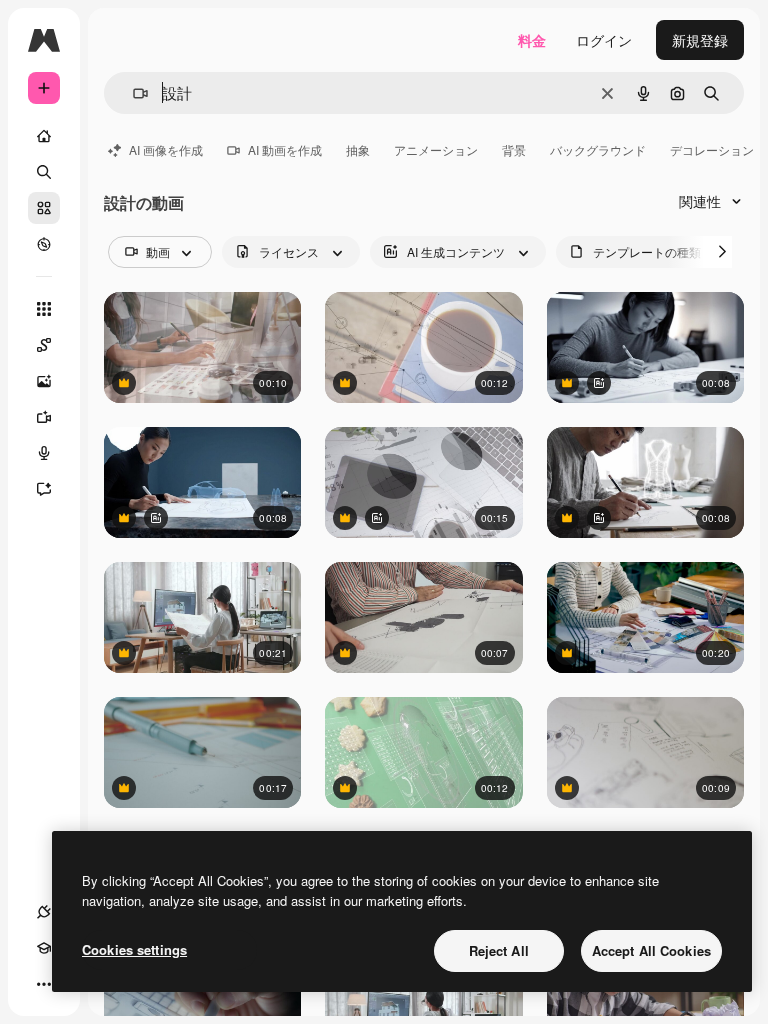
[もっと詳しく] (44, 244)
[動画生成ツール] (44, 417)
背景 (514, 149)
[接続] (44, 912)
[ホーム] (44, 136)
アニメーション (436, 149)
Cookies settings (134, 949)
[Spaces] (44, 345)
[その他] (44, 984)
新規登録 (700, 40)
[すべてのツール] (44, 309)
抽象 (358, 149)
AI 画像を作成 (166, 149)
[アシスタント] (44, 489)
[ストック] (44, 208)
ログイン (604, 40)
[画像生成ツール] (44, 381)
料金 (532, 40)
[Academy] (44, 948)
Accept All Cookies (651, 950)
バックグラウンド (598, 149)
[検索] (44, 172)
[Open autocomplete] (132, 93)
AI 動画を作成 (285, 149)
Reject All (499, 950)
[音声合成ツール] (44, 453)
